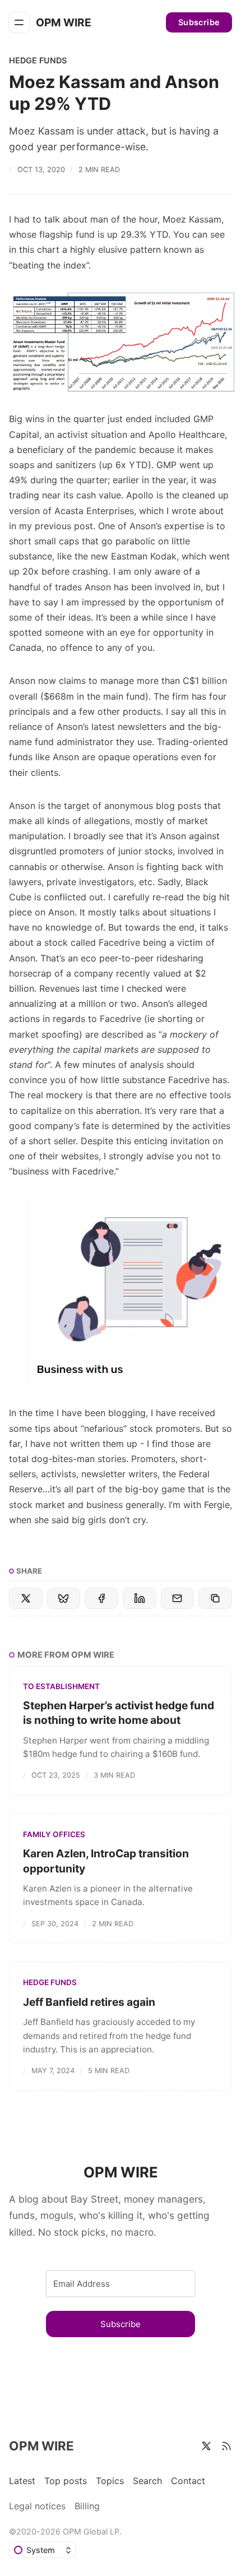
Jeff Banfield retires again (89, 2002)
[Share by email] (178, 1598)
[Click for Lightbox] (121, 343)
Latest (22, 2481)
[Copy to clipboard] (215, 1598)
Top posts (66, 2481)
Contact (188, 2481)
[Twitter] (206, 2446)
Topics (110, 2481)
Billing (87, 2506)
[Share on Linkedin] (140, 1598)
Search (147, 2481)
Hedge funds (38, 60)
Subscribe (199, 22)
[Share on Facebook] (101, 1598)
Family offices (54, 1834)
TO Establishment (61, 1686)
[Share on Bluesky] (64, 1598)
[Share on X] (26, 1598)
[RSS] (226, 2446)
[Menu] (19, 22)
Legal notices (37, 2506)
